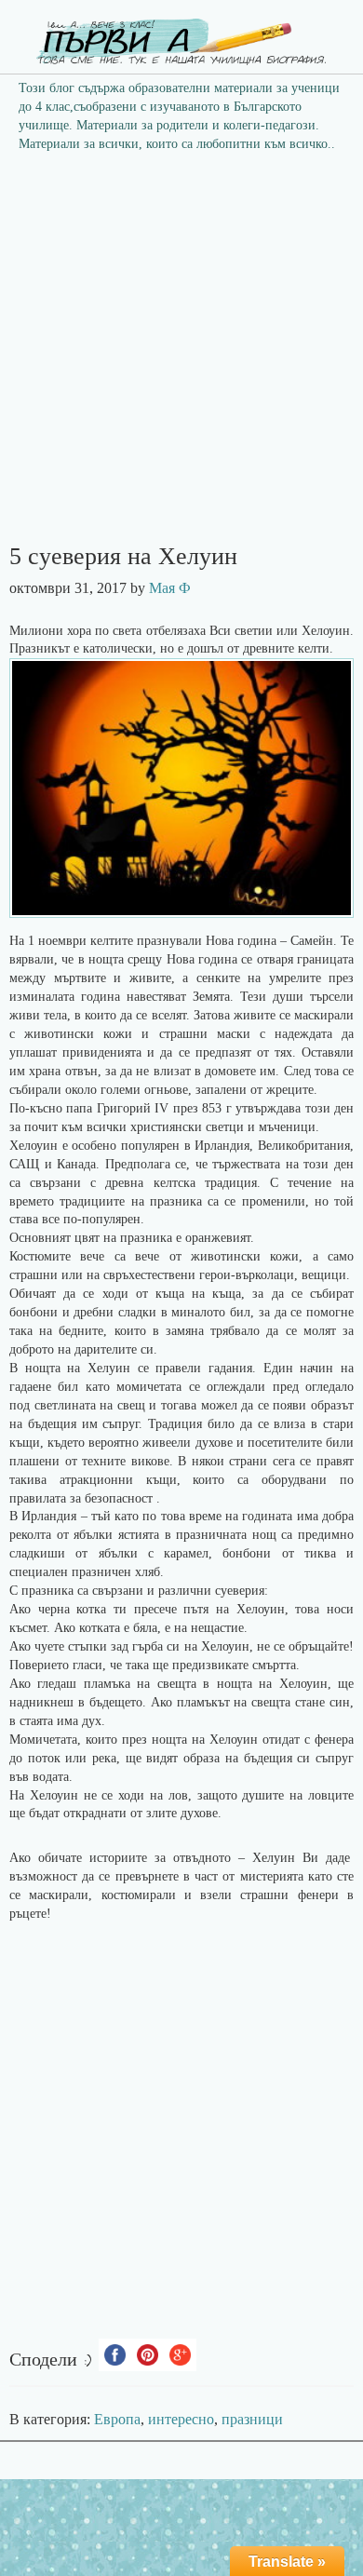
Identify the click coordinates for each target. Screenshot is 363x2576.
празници (252, 2419)
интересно (181, 2419)
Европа (117, 2419)
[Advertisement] (181, 354)
